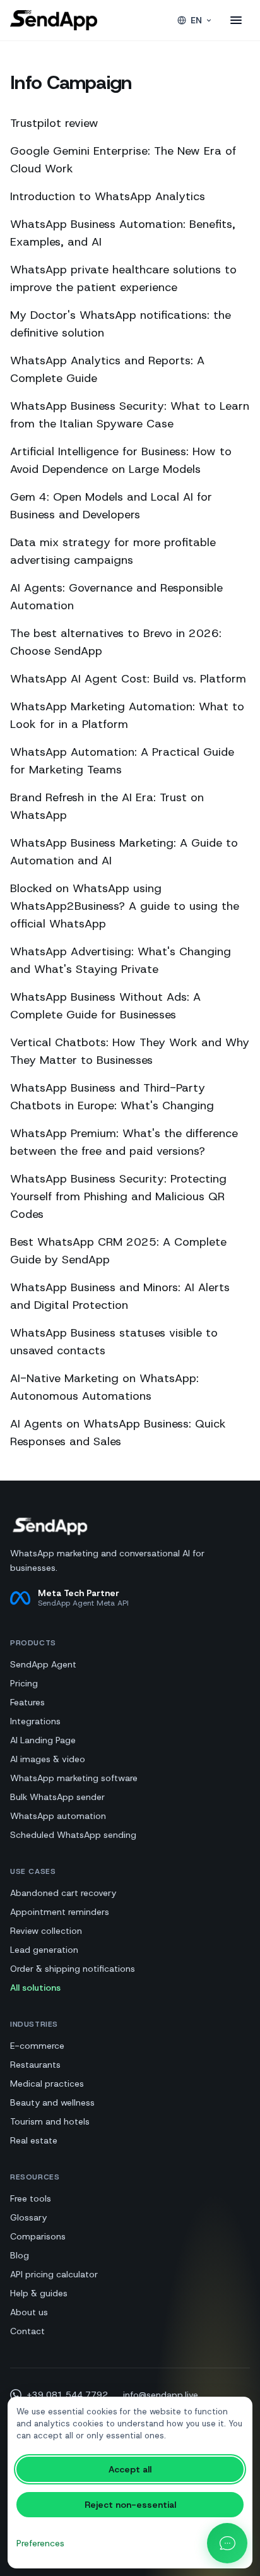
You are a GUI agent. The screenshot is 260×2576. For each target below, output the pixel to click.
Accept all (130, 2469)
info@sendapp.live (161, 2395)
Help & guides (39, 2293)
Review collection (46, 1931)
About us (29, 2312)
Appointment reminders (60, 1912)
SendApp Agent (43, 1664)
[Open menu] (236, 20)
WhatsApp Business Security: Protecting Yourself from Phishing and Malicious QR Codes (118, 1196)
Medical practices (47, 2084)
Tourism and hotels (50, 2121)
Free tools (31, 2198)
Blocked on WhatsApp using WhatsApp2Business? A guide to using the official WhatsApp (125, 906)
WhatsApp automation (58, 1816)
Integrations (35, 1721)
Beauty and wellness (52, 2102)
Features (27, 1702)
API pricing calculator (54, 2274)
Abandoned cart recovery (63, 1893)
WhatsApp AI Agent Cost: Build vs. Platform (128, 679)
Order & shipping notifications (73, 1969)
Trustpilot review (54, 123)
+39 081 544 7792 (67, 2395)
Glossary (28, 2217)
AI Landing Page (43, 1740)
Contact (27, 2331)
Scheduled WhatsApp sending (73, 1835)
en (196, 20)
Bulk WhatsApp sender (57, 1797)
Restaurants (35, 2065)
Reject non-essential (130, 2505)
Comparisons (38, 2236)
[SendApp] (54, 20)
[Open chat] (227, 2543)
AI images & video (48, 1759)
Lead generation (44, 1950)
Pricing (24, 1683)
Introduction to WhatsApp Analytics (108, 196)
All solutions (35, 1988)
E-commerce (37, 2046)
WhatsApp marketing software (74, 1778)
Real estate (34, 2140)
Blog (20, 2255)
